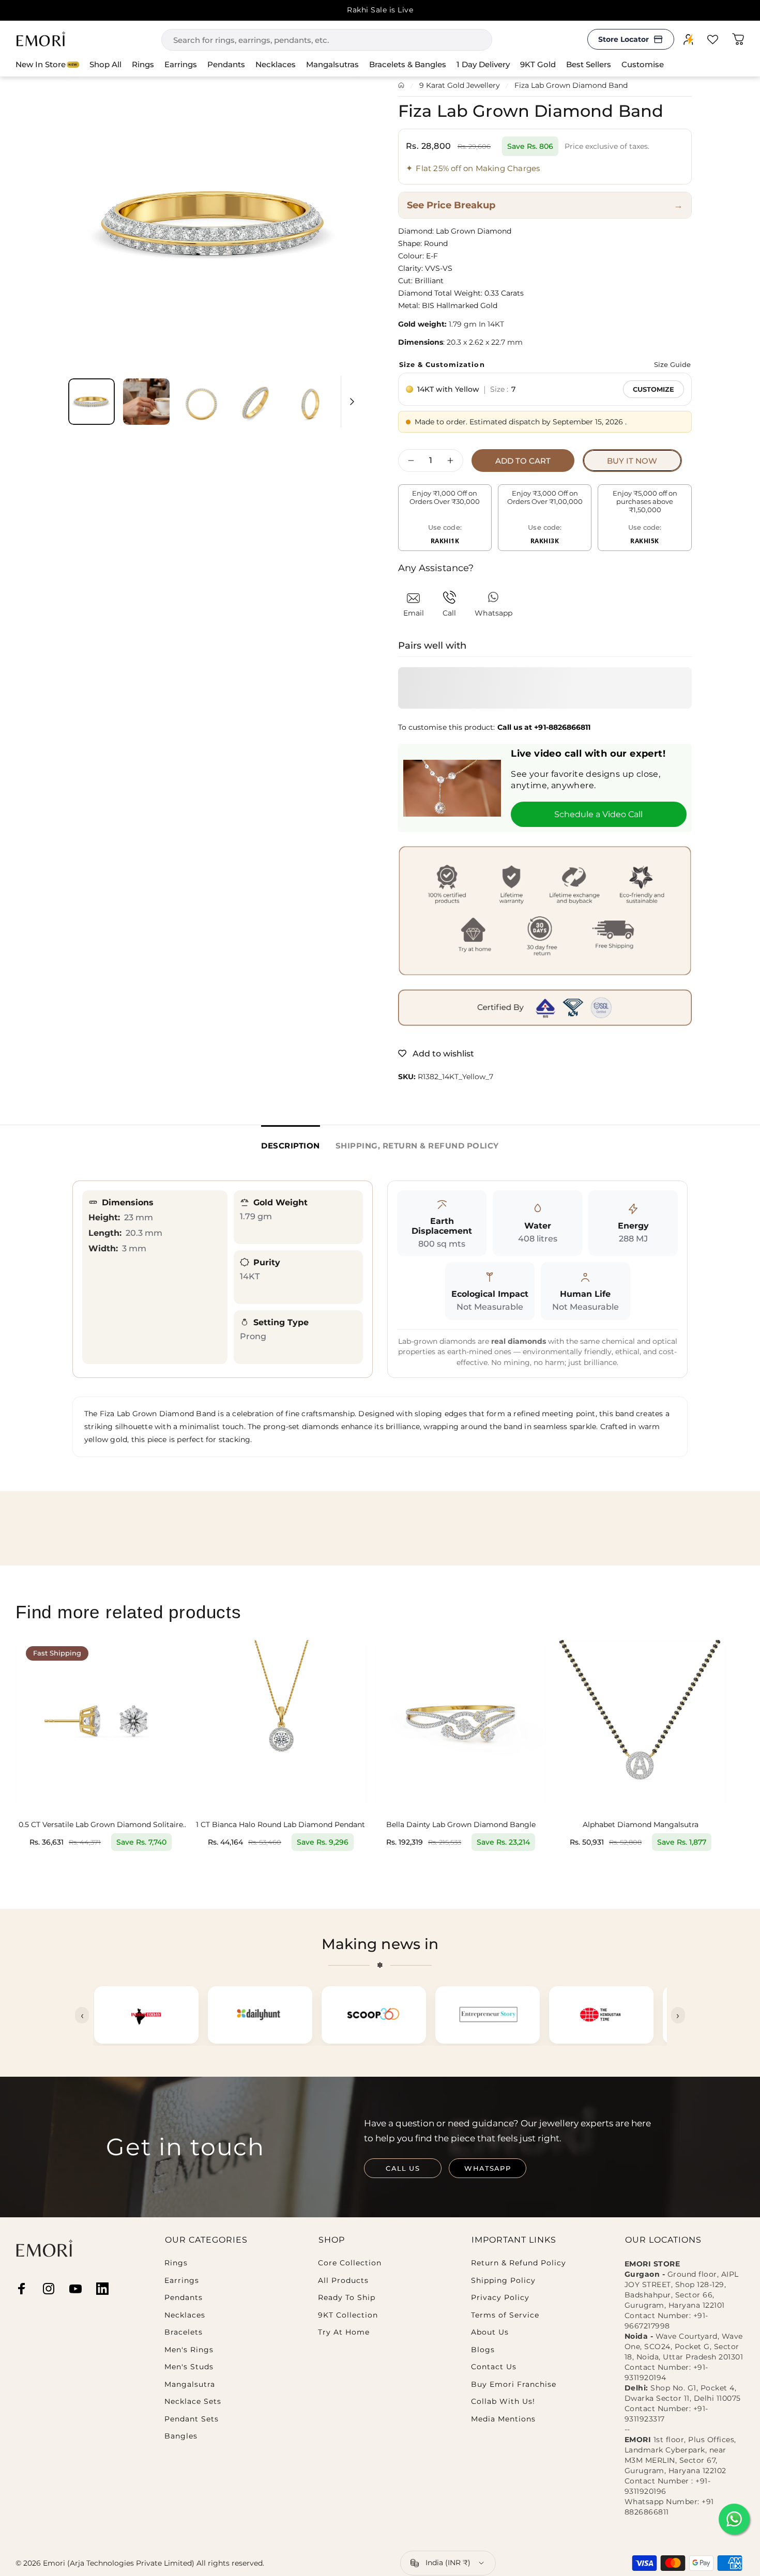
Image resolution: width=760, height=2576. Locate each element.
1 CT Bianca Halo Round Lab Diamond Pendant (280, 1825)
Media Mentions (503, 2419)
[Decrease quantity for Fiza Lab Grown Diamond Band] (408, 461)
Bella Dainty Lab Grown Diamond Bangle (461, 1825)
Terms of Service (505, 2315)
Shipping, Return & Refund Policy (417, 1146)
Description (291, 1146)
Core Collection (350, 2263)
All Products (343, 2281)
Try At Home (344, 2332)
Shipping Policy (503, 2281)
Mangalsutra (190, 2385)
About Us (490, 2332)
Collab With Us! (503, 2402)
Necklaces (185, 2315)
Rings (176, 2263)
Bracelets (184, 2332)
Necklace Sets (193, 2402)
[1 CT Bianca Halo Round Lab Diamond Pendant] (281, 1725)
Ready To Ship (347, 2298)
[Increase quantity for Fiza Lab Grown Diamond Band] (453, 461)
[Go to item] (92, 402)
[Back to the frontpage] (401, 85)
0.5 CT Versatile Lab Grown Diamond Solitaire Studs (101, 1825)
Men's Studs (189, 2367)
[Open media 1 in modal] (215, 223)
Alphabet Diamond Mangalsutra (641, 1825)
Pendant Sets (192, 2419)
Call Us (402, 2168)
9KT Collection (348, 2315)
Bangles (181, 2436)
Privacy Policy (500, 2298)
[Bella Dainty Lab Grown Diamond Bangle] (461, 1725)
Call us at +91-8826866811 (544, 727)
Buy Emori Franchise (514, 2385)
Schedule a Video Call (598, 814)
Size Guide (672, 364)
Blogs (483, 2350)
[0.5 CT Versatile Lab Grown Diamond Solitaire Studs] (101, 1725)
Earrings (182, 2281)
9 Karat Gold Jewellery (460, 85)
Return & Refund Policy (519, 2263)
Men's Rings (189, 2350)
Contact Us (494, 2367)
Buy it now (632, 461)
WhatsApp (487, 2168)
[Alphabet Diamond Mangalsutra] (641, 1725)
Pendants (184, 2298)
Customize (653, 389)
